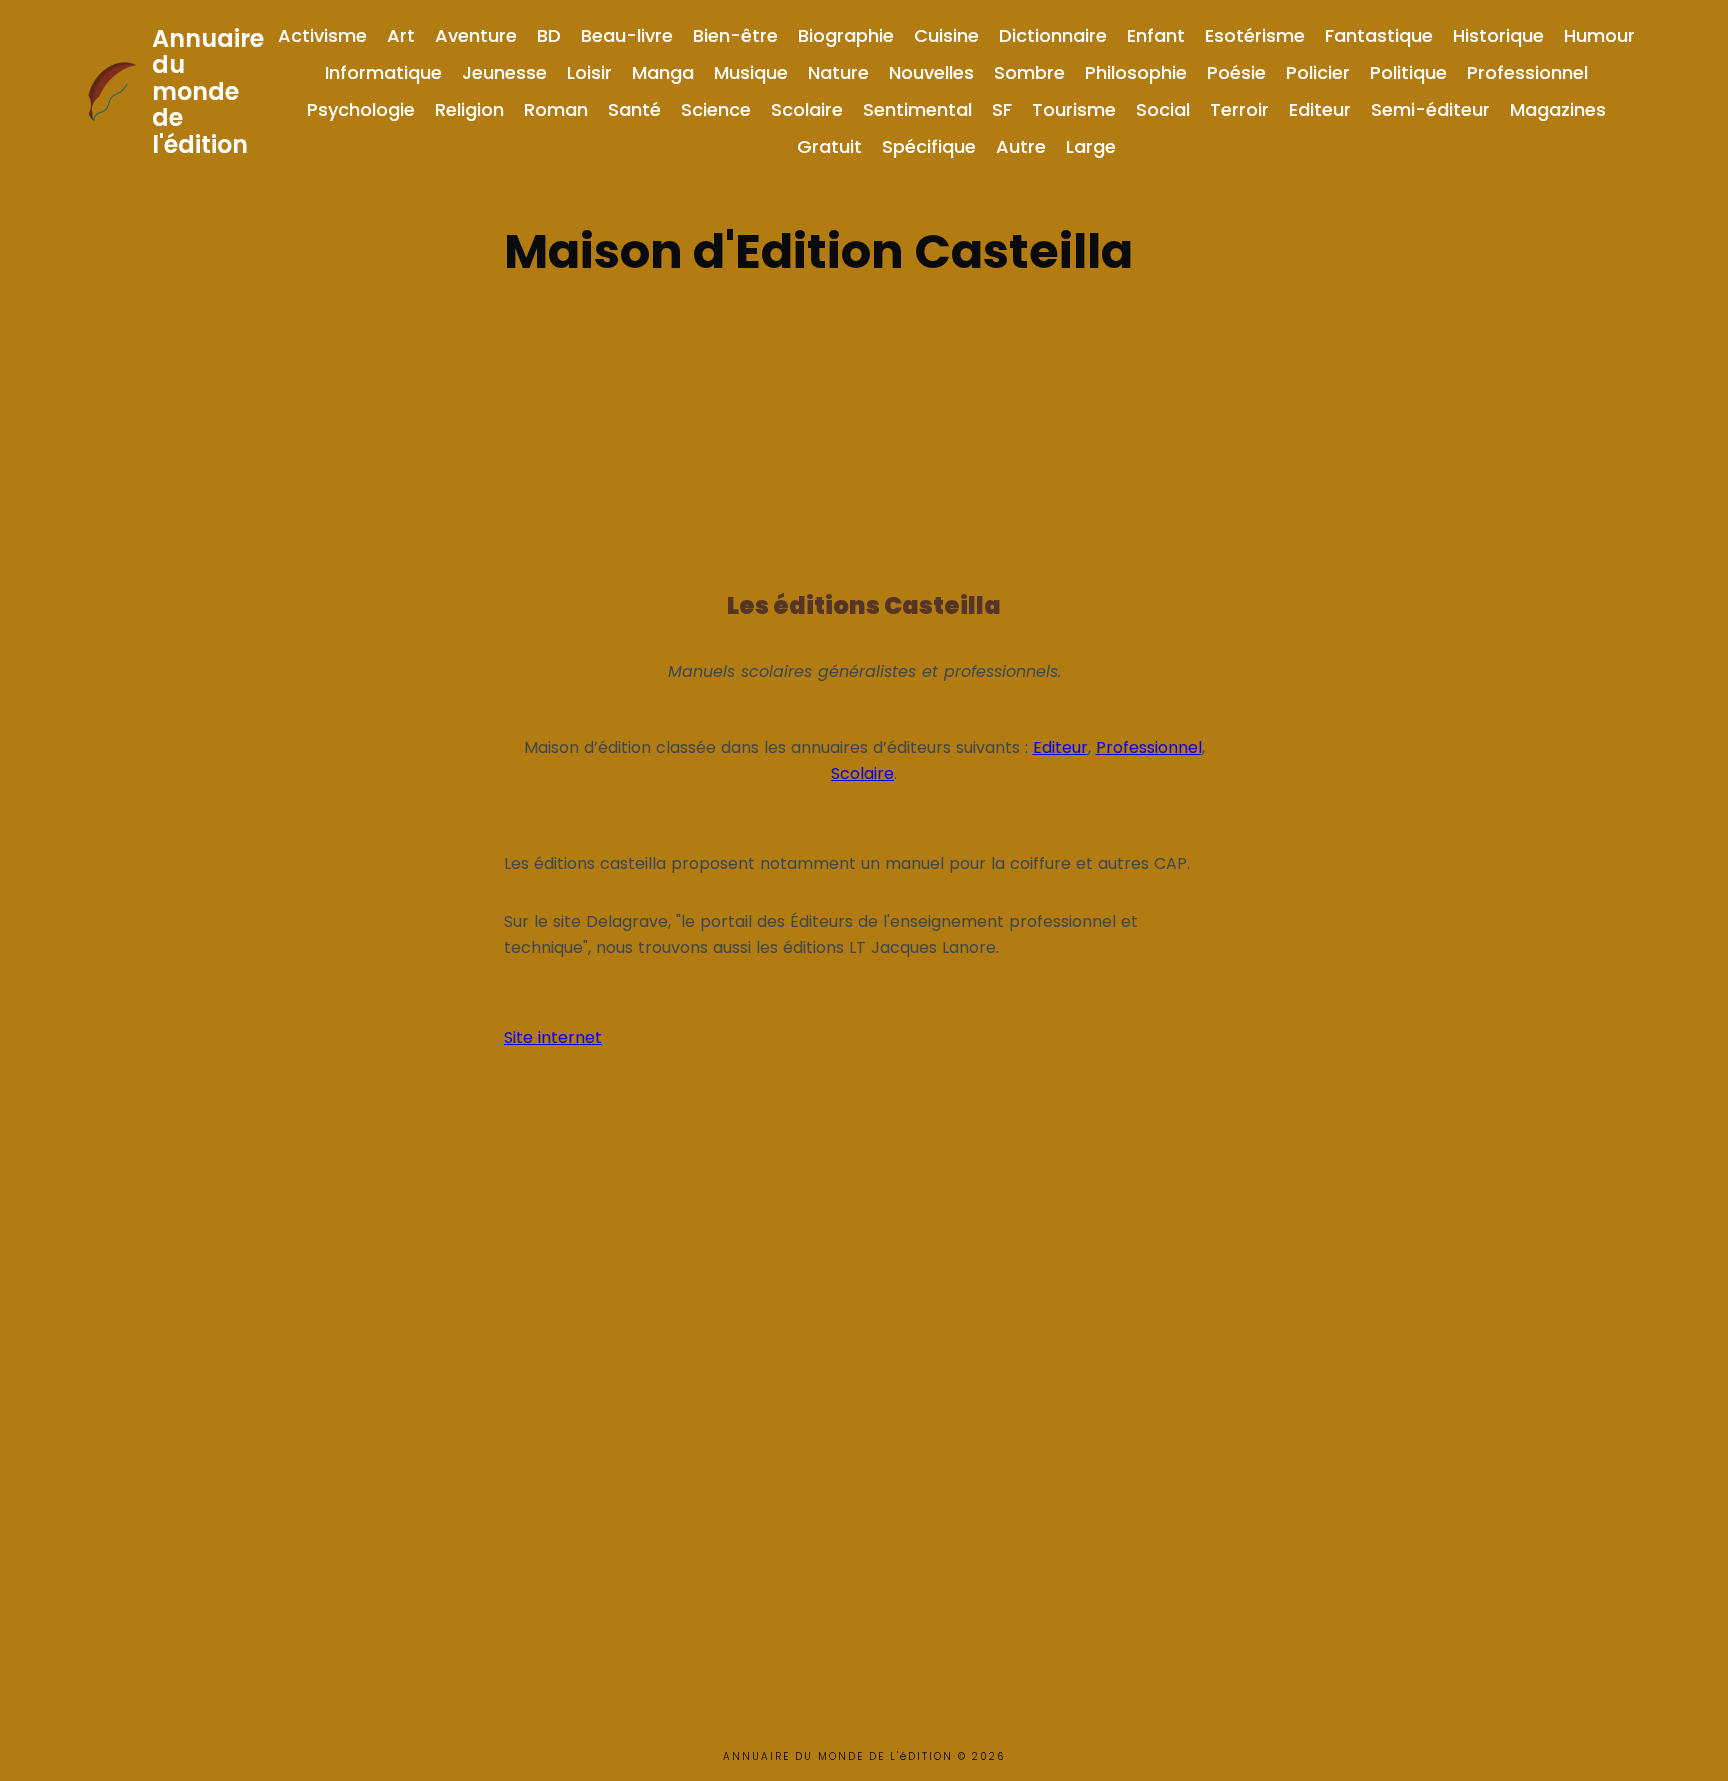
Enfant (1156, 35)
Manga (663, 72)
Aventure (476, 35)
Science (716, 109)
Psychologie (361, 109)
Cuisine (946, 35)
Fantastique (1379, 35)
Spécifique (929, 146)
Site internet (553, 1037)
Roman (556, 109)
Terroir (1239, 109)
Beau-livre (627, 35)
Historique (1498, 35)
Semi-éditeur (1430, 109)
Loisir (589, 72)
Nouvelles (931, 72)
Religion (469, 109)
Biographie (846, 35)
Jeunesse (504, 72)
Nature (838, 72)
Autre (1021, 146)
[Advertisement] (864, 428)
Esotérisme (1255, 35)
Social (1163, 109)
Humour (1599, 35)
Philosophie (1136, 72)
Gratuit (829, 146)
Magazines (1558, 109)
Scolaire (807, 109)
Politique (1408, 72)
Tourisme (1074, 109)
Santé (634, 109)
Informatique (383, 72)
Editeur (1320, 109)
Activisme (322, 35)
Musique (751, 72)
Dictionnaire (1053, 35)
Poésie (1236, 72)
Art (401, 35)
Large (1091, 146)
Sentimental (917, 109)
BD (549, 35)
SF (1002, 109)
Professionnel (1527, 72)
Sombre (1029, 72)
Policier (1318, 72)
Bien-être (735, 35)
